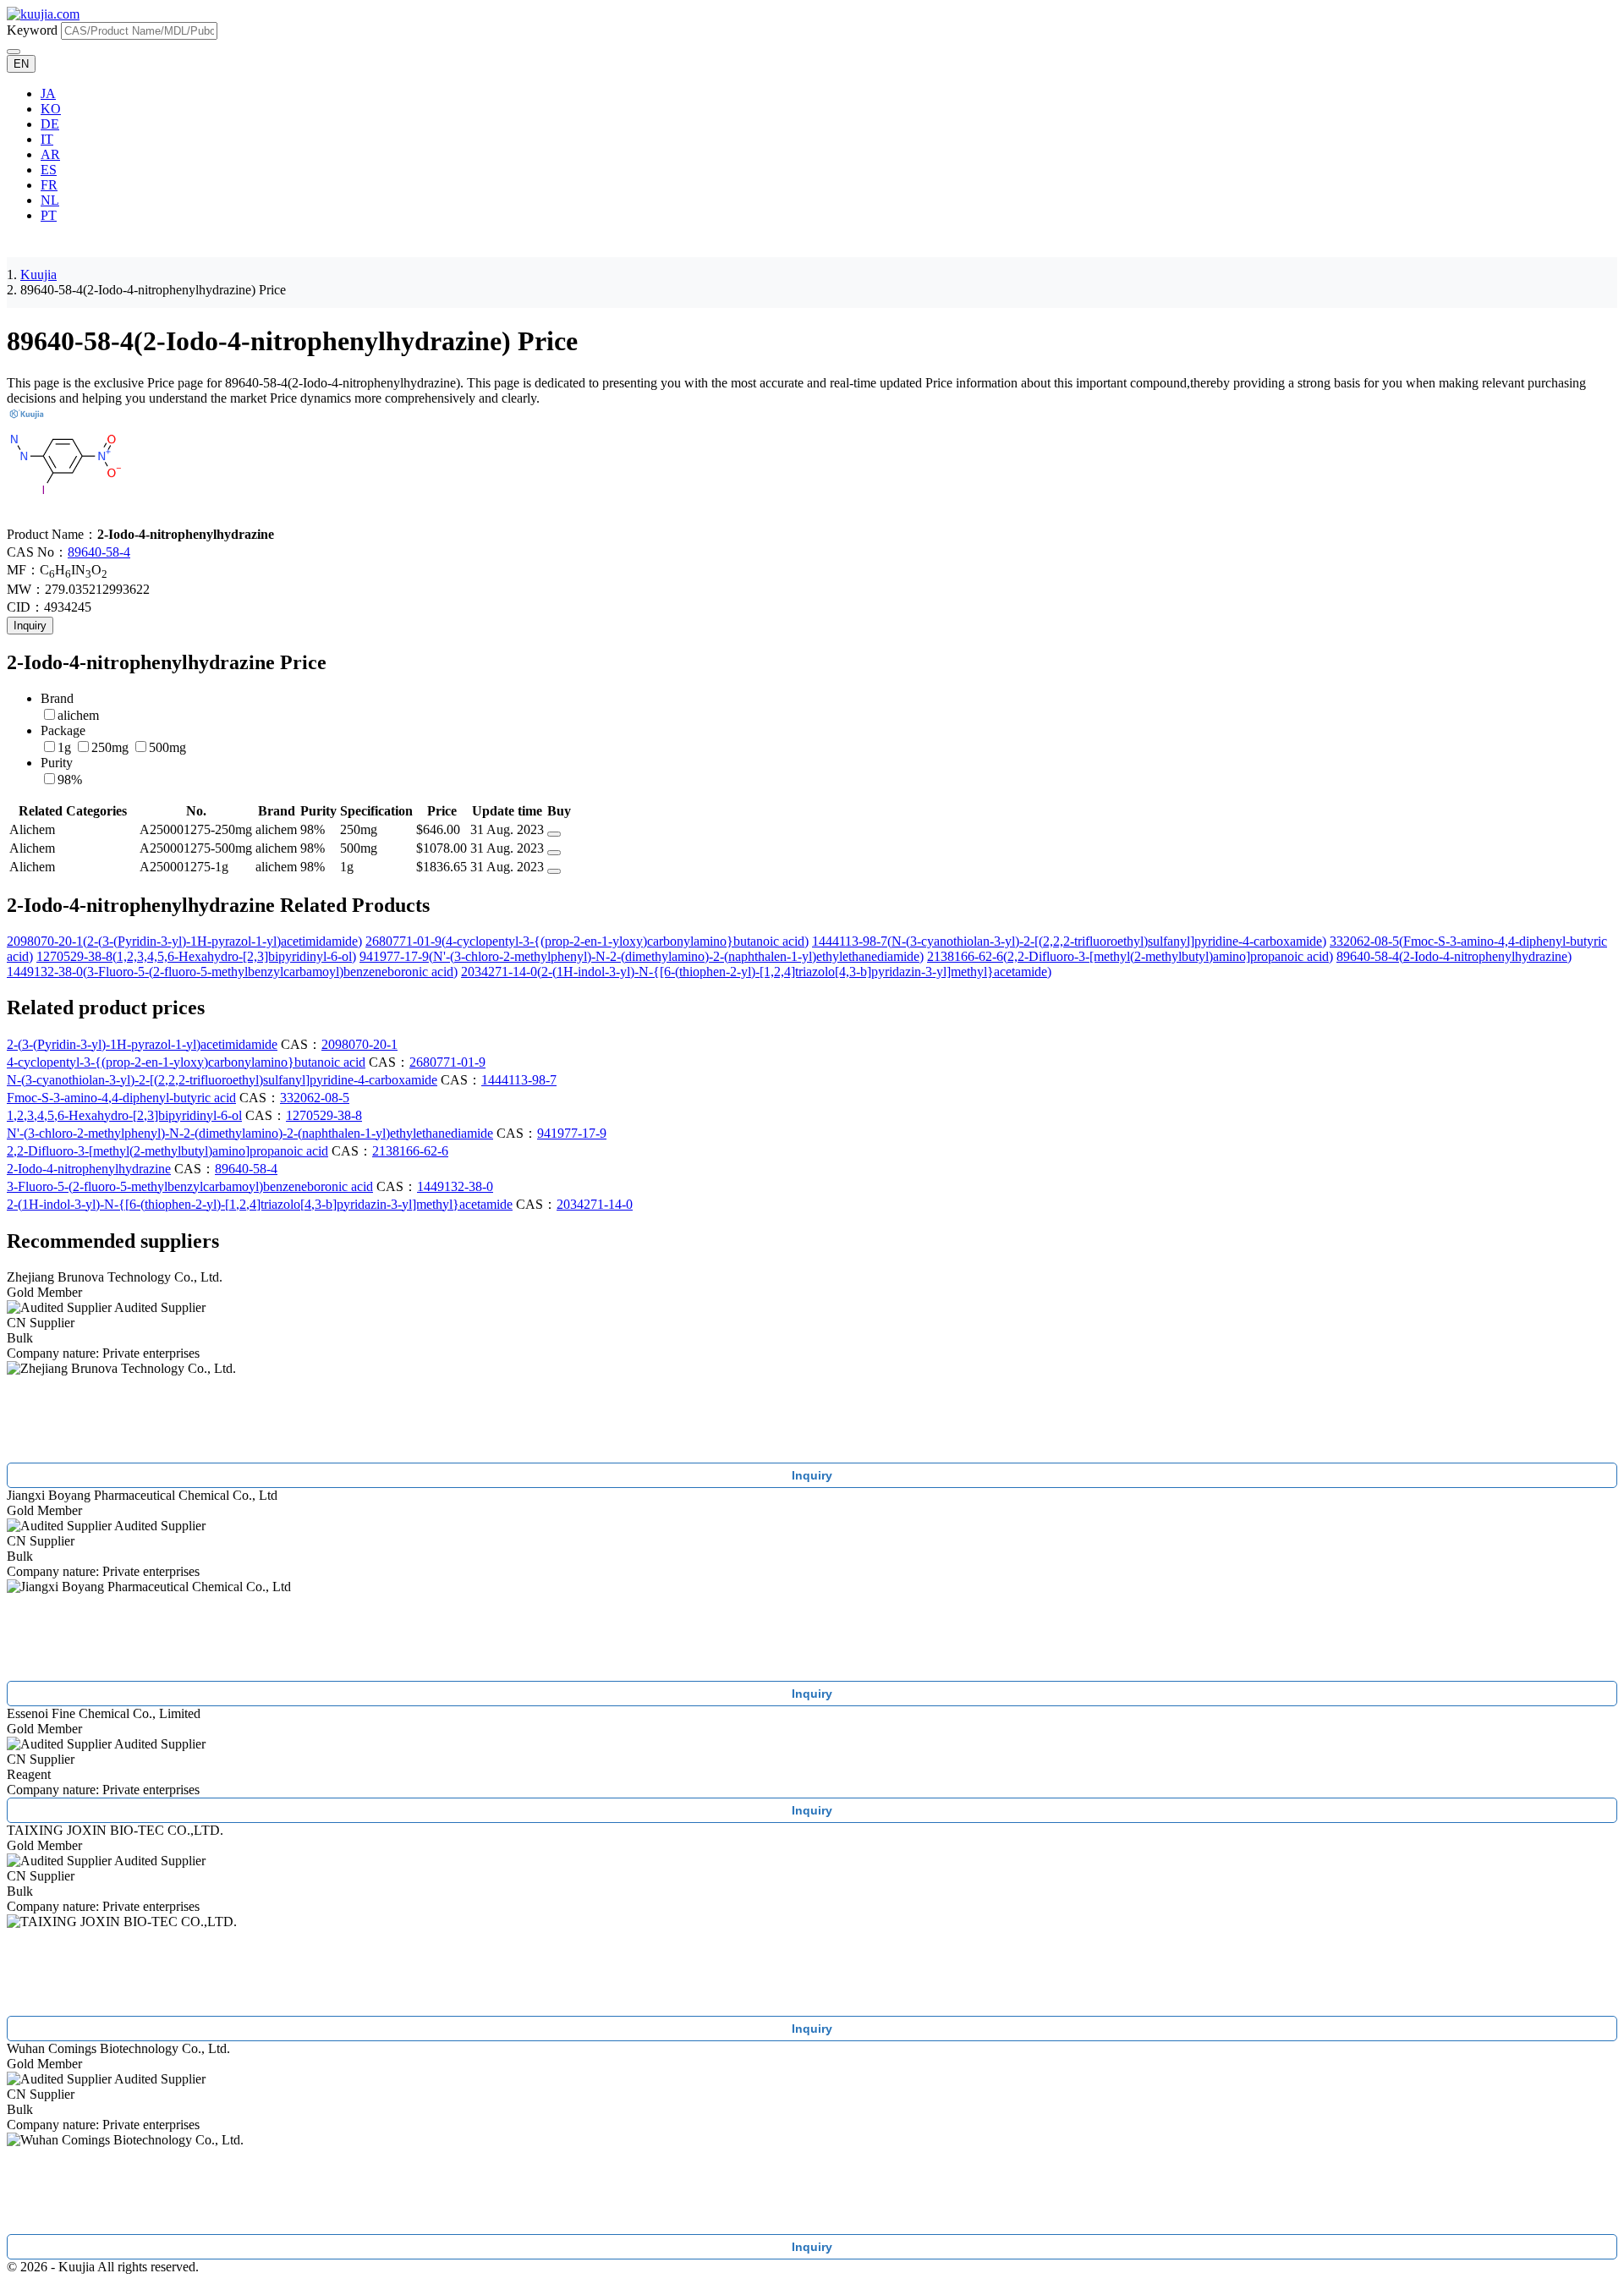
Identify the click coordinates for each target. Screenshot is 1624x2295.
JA (48, 93)
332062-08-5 (315, 1098)
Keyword (32, 30)
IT (47, 139)
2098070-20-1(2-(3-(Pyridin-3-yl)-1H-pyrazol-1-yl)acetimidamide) (184, 941)
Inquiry (30, 626)
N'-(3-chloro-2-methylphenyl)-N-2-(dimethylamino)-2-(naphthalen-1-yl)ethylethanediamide (250, 1133)
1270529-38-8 (324, 1115)
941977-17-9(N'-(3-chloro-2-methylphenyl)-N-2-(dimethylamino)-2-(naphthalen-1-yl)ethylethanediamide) (642, 956)
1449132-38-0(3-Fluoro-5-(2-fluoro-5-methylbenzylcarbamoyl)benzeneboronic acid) (232, 972)
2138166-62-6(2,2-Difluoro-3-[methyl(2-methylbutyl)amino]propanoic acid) (1130, 956)
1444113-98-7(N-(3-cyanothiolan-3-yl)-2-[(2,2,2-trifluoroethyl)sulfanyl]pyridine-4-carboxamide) (1069, 941)
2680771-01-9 (447, 1062)
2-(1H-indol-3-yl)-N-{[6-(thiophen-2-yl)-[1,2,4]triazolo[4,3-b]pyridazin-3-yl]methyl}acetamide (260, 1204)
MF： (23, 570)
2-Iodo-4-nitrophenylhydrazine (89, 1169)
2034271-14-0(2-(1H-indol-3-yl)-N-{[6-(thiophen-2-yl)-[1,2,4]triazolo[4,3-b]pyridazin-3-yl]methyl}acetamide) (756, 972)
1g (64, 747)
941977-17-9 (572, 1133)
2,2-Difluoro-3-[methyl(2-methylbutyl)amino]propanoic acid (167, 1151)
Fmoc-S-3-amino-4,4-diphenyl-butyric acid (121, 1098)
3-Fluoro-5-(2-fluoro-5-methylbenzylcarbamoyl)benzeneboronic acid (190, 1186)
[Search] (14, 52)
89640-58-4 (99, 552)
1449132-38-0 (455, 1186)
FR (49, 185)
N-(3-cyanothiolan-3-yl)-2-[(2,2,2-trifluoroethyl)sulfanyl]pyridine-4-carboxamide (222, 1080)
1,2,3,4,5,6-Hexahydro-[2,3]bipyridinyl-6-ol (124, 1115)
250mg (110, 747)
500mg (167, 747)
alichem (78, 715)
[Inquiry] (554, 834)
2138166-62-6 (410, 1151)
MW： (26, 589)
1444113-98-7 (519, 1080)
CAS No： (37, 552)
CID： (25, 607)
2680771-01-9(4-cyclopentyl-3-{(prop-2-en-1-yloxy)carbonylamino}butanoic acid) (587, 941)
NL (50, 200)
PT (49, 215)
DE (50, 124)
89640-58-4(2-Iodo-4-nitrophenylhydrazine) (1454, 956)
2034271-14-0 (595, 1204)
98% (70, 780)
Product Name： (52, 534)
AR (50, 154)
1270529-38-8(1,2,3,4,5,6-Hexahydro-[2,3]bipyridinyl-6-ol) (196, 956)
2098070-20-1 (359, 1044)
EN (21, 64)
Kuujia (38, 275)
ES (49, 170)
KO (51, 109)
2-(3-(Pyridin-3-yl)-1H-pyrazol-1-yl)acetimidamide (142, 1044)
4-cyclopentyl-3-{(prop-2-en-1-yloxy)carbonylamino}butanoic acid (186, 1062)
